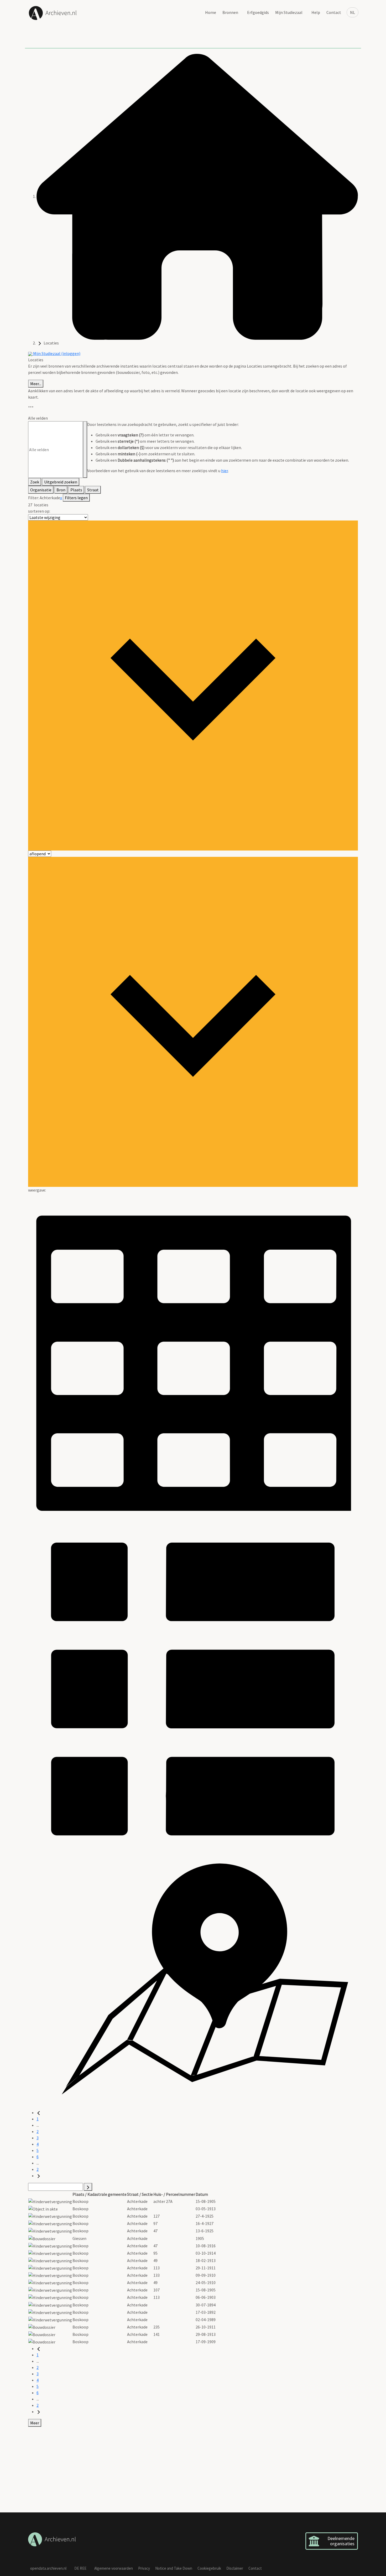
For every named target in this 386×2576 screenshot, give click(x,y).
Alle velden (38, 418)
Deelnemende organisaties (341, 2541)
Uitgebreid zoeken (61, 482)
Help (316, 12)
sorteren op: (39, 511)
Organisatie (41, 490)
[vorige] (39, 2113)
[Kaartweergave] (193, 1981)
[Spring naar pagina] (88, 2187)
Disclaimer (235, 2568)
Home (211, 12)
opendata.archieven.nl (48, 2568)
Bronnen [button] (230, 12)
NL (353, 12)
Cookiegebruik (209, 2568)
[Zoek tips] (85, 450)
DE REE (80, 2568)
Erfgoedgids (258, 12)
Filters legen (76, 498)
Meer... (36, 384)
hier (225, 471)
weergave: (37, 1190)
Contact (334, 12)
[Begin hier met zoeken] (197, 196)
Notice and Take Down (174, 2568)
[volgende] (39, 2176)
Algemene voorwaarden (114, 2568)
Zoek (35, 482)
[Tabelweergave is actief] (193, 1358)
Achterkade (50, 498)
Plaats (76, 490)
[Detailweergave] (193, 1688)
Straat (93, 490)
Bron (61, 490)
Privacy (144, 2568)
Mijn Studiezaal (289, 12)
